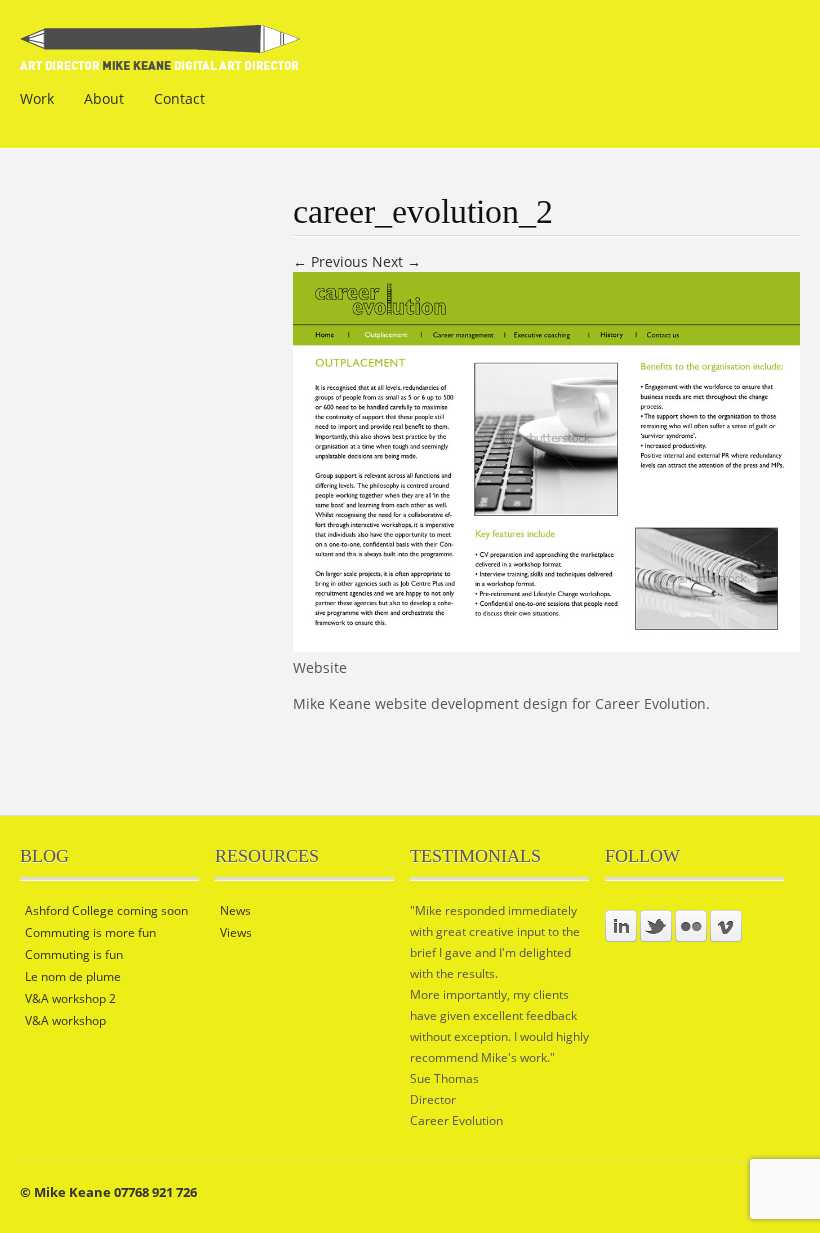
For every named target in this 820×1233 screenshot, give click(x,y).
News (235, 910)
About (104, 98)
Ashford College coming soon (106, 910)
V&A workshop (65, 1020)
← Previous (330, 261)
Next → (396, 261)
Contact (179, 98)
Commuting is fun (74, 954)
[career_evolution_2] (546, 646)
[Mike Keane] (160, 57)
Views (236, 932)
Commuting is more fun (90, 932)
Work (37, 98)
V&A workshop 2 (70, 998)
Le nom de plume (73, 976)
